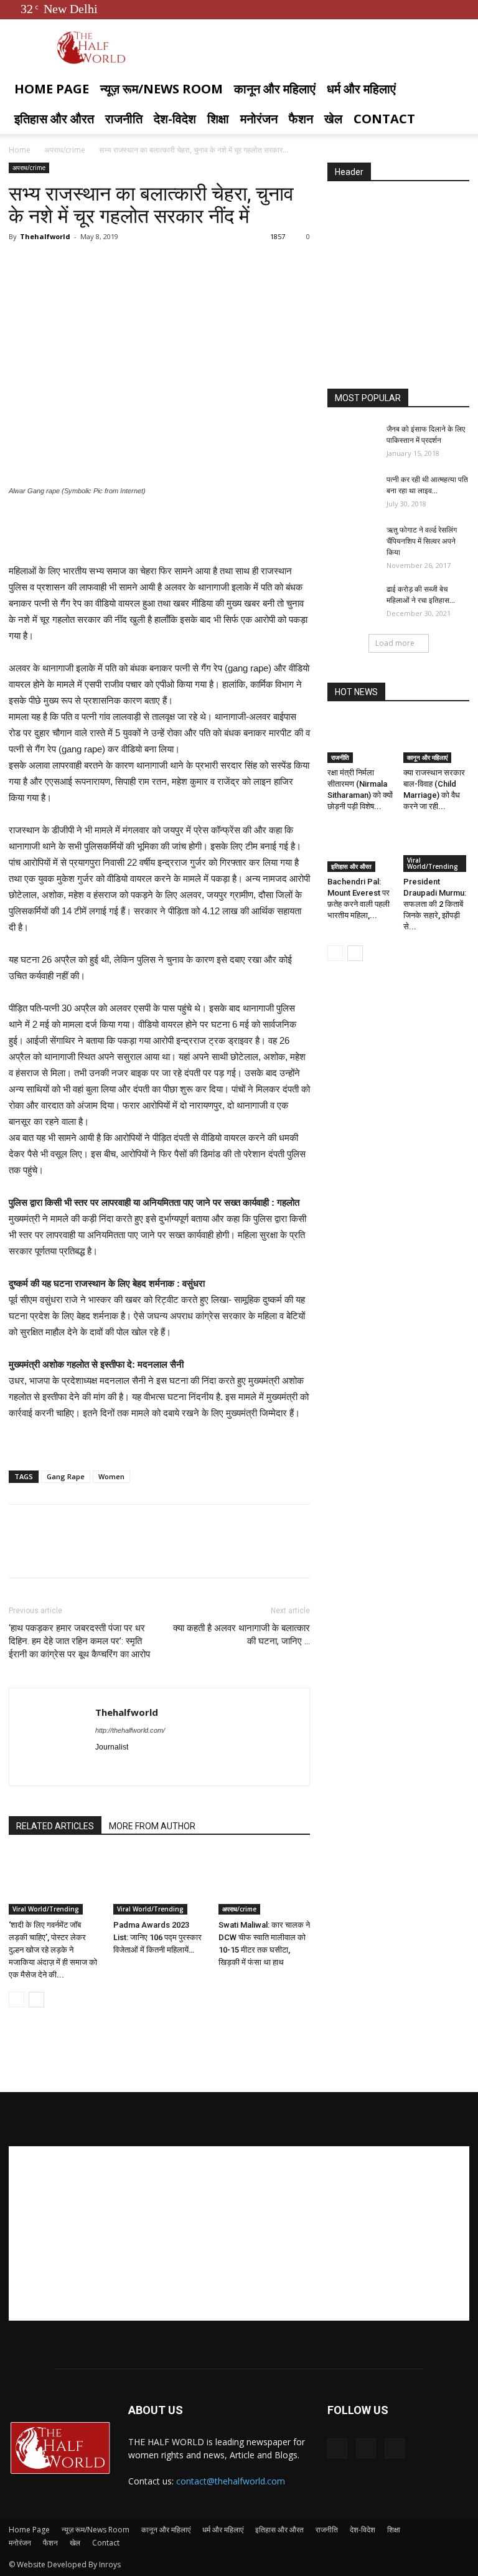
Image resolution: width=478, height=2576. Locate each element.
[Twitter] (439, 9)
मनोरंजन (259, 119)
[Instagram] (128, 1768)
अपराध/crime (65, 150)
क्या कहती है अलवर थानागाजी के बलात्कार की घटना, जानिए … (241, 1635)
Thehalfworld (45, 236)
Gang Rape (66, 1476)
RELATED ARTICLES (55, 1826)
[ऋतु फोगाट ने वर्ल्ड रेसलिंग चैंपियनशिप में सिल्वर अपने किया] (352, 542)
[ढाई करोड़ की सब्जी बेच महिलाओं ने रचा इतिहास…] (352, 601)
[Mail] (150, 1768)
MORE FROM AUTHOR (152, 1826)
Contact (384, 119)
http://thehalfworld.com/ (130, 1730)
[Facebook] (419, 9)
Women (111, 1476)
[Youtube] (460, 9)
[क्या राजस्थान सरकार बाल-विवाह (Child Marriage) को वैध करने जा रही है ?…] (437, 740)
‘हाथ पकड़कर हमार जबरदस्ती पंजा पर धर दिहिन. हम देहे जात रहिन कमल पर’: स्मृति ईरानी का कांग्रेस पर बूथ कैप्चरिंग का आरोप (79, 1641)
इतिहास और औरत (54, 119)
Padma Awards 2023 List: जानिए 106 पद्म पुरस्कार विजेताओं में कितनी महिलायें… (157, 1937)
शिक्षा (218, 119)
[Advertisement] (159, 531)
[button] (454, 89)
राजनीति (124, 119)
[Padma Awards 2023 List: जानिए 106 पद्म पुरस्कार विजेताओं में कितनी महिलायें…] (159, 1883)
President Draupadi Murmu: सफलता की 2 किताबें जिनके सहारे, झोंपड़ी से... (435, 904)
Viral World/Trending (46, 1909)
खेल (333, 119)
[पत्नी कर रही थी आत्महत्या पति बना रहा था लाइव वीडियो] (352, 491)
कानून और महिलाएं (275, 89)
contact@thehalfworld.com (231, 2481)
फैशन (301, 119)
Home (20, 150)
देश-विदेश (175, 119)
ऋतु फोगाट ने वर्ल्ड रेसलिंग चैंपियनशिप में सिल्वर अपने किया (422, 541)
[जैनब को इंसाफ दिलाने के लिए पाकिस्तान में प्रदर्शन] (352, 441)
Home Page (52, 89)
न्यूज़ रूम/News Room (162, 89)
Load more (395, 643)
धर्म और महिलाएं (361, 89)
